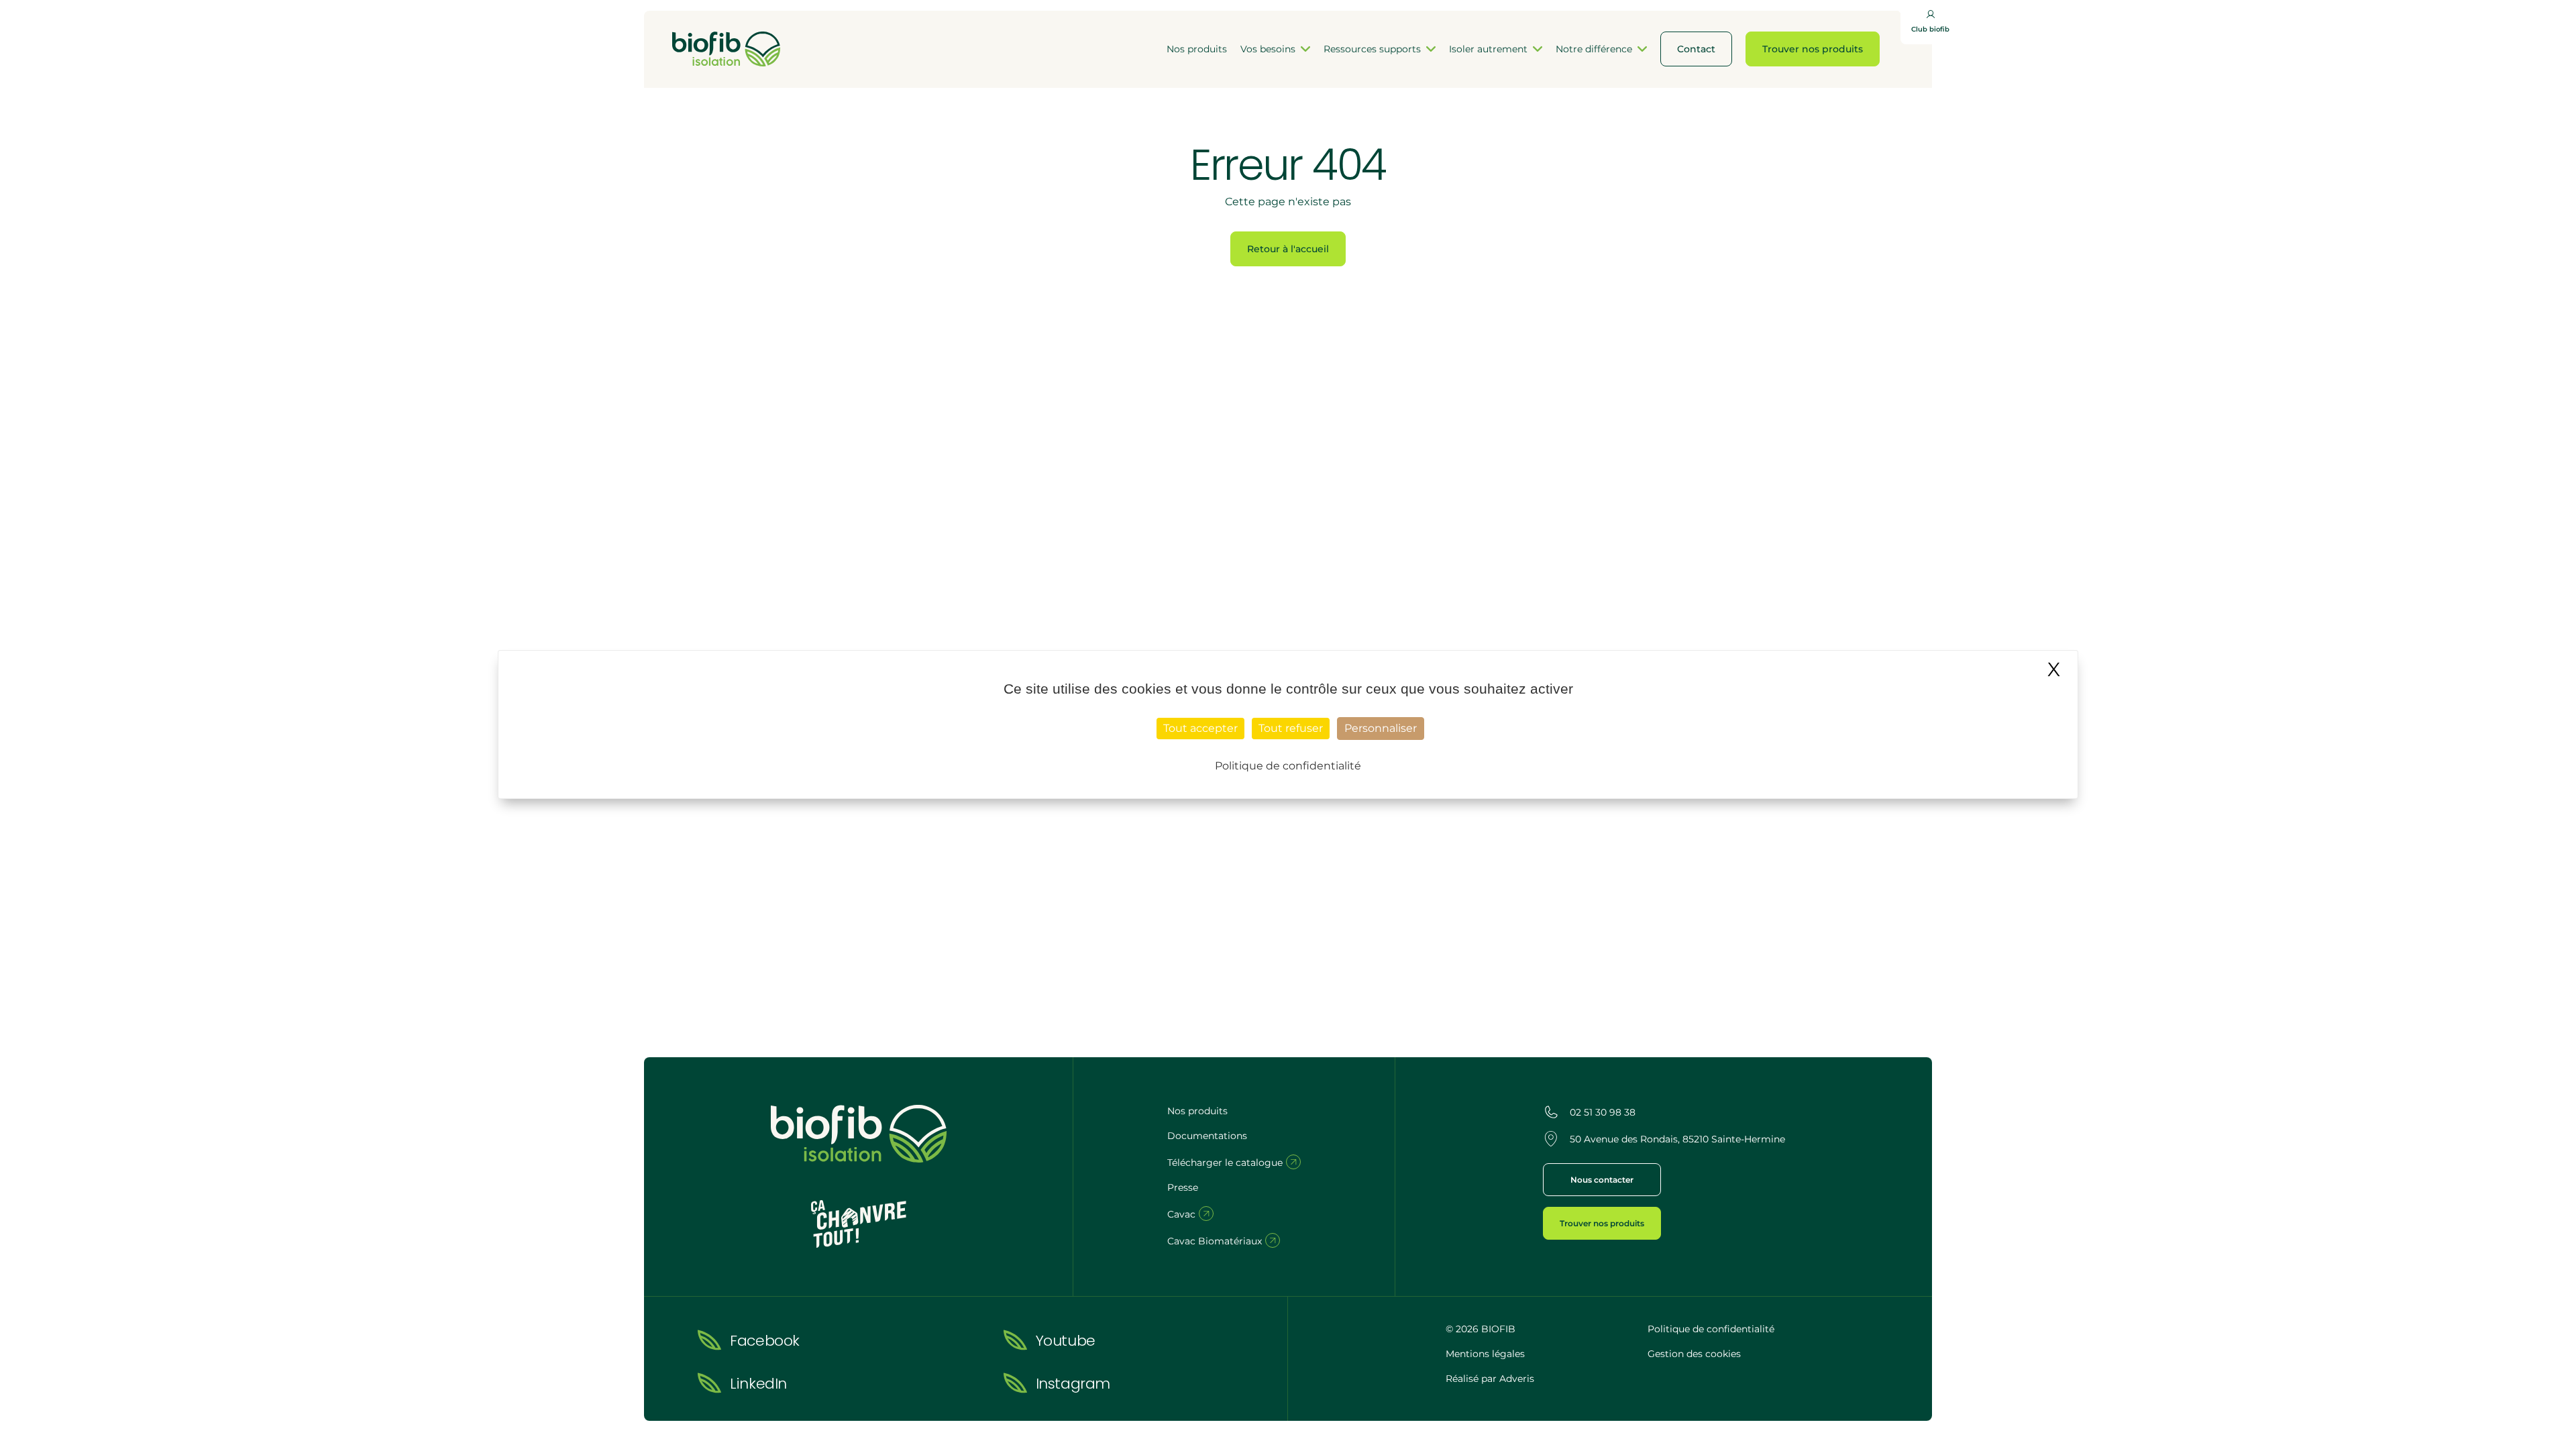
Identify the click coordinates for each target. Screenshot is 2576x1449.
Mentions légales (1485, 1354)
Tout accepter (1200, 728)
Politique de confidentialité (1711, 1329)
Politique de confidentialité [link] (1288, 766)
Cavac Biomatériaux (1216, 1241)
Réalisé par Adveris (1490, 1379)
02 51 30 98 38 (1603, 1112)
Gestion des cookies (1694, 1354)
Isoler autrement (1488, 49)
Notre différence (1594, 49)
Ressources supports (1372, 49)
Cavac (1183, 1214)
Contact (1696, 49)
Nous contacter (1602, 1180)
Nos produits (1197, 49)
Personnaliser (1381, 728)
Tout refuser (1291, 728)
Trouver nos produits (1813, 49)
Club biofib (1930, 29)
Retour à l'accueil (1288, 249)
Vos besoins (1268, 49)
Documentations (1207, 1136)
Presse (1183, 1187)
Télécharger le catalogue (1226, 1163)
